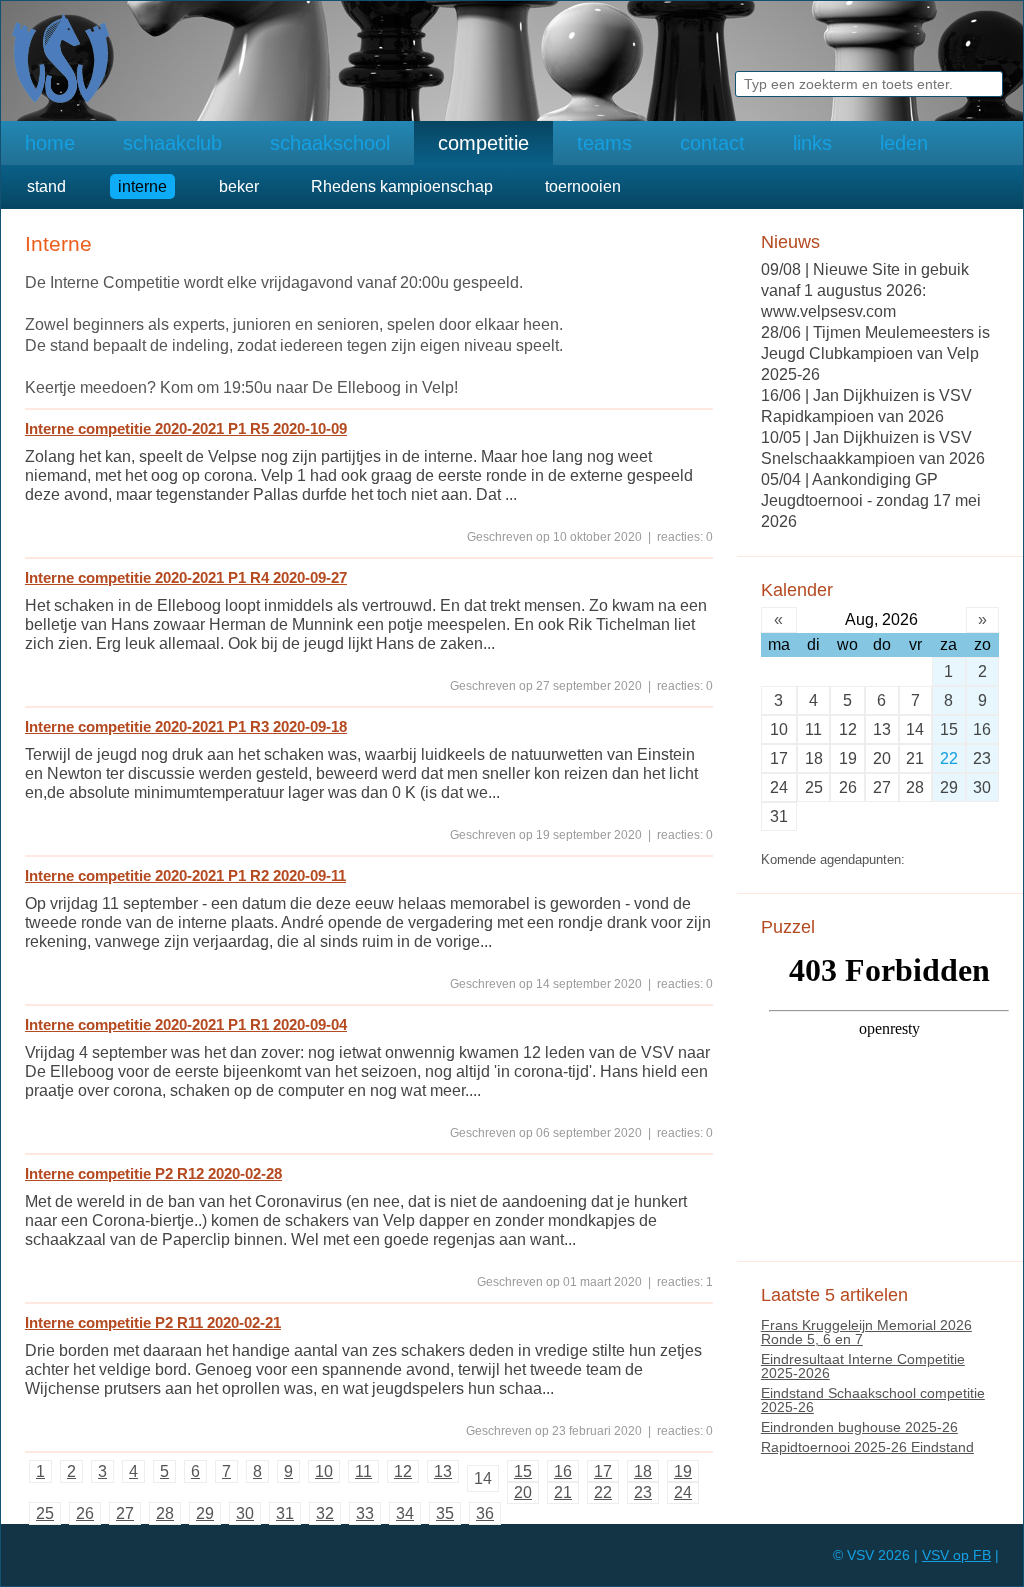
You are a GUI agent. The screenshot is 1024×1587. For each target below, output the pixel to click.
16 (563, 1471)
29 (205, 1513)
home (50, 143)
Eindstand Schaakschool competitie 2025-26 (873, 1400)
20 (523, 1492)
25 (45, 1513)
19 (683, 1471)
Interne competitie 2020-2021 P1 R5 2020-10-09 (186, 428)
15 (523, 1471)
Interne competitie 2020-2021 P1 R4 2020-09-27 (186, 577)
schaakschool (330, 143)
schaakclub (172, 143)
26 (85, 1513)
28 (165, 1513)
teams (604, 143)
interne (142, 186)
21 (563, 1492)
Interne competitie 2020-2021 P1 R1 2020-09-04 (186, 1024)
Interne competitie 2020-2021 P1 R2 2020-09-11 (185, 875)
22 (603, 1492)
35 (445, 1513)
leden (904, 143)
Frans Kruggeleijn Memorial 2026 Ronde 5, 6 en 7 (866, 1332)
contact (712, 143)
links (812, 143)
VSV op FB (956, 1555)
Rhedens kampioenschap (402, 186)
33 (365, 1513)
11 (363, 1471)
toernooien (583, 186)
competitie (483, 143)
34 (405, 1513)
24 (683, 1492)
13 (443, 1471)
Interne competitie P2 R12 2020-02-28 (153, 1173)
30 (245, 1513)
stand (46, 186)
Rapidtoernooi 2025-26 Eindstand (867, 1447)
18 (643, 1471)
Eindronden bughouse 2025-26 (859, 1427)
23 (643, 1492)
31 (285, 1513)
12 (403, 1471)
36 (485, 1513)
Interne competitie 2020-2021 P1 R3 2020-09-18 (186, 726)
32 (325, 1513)
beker (239, 186)
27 (125, 1513)
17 (603, 1471)
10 (324, 1471)
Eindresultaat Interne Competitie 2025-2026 (863, 1366)
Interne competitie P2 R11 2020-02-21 (153, 1322)
